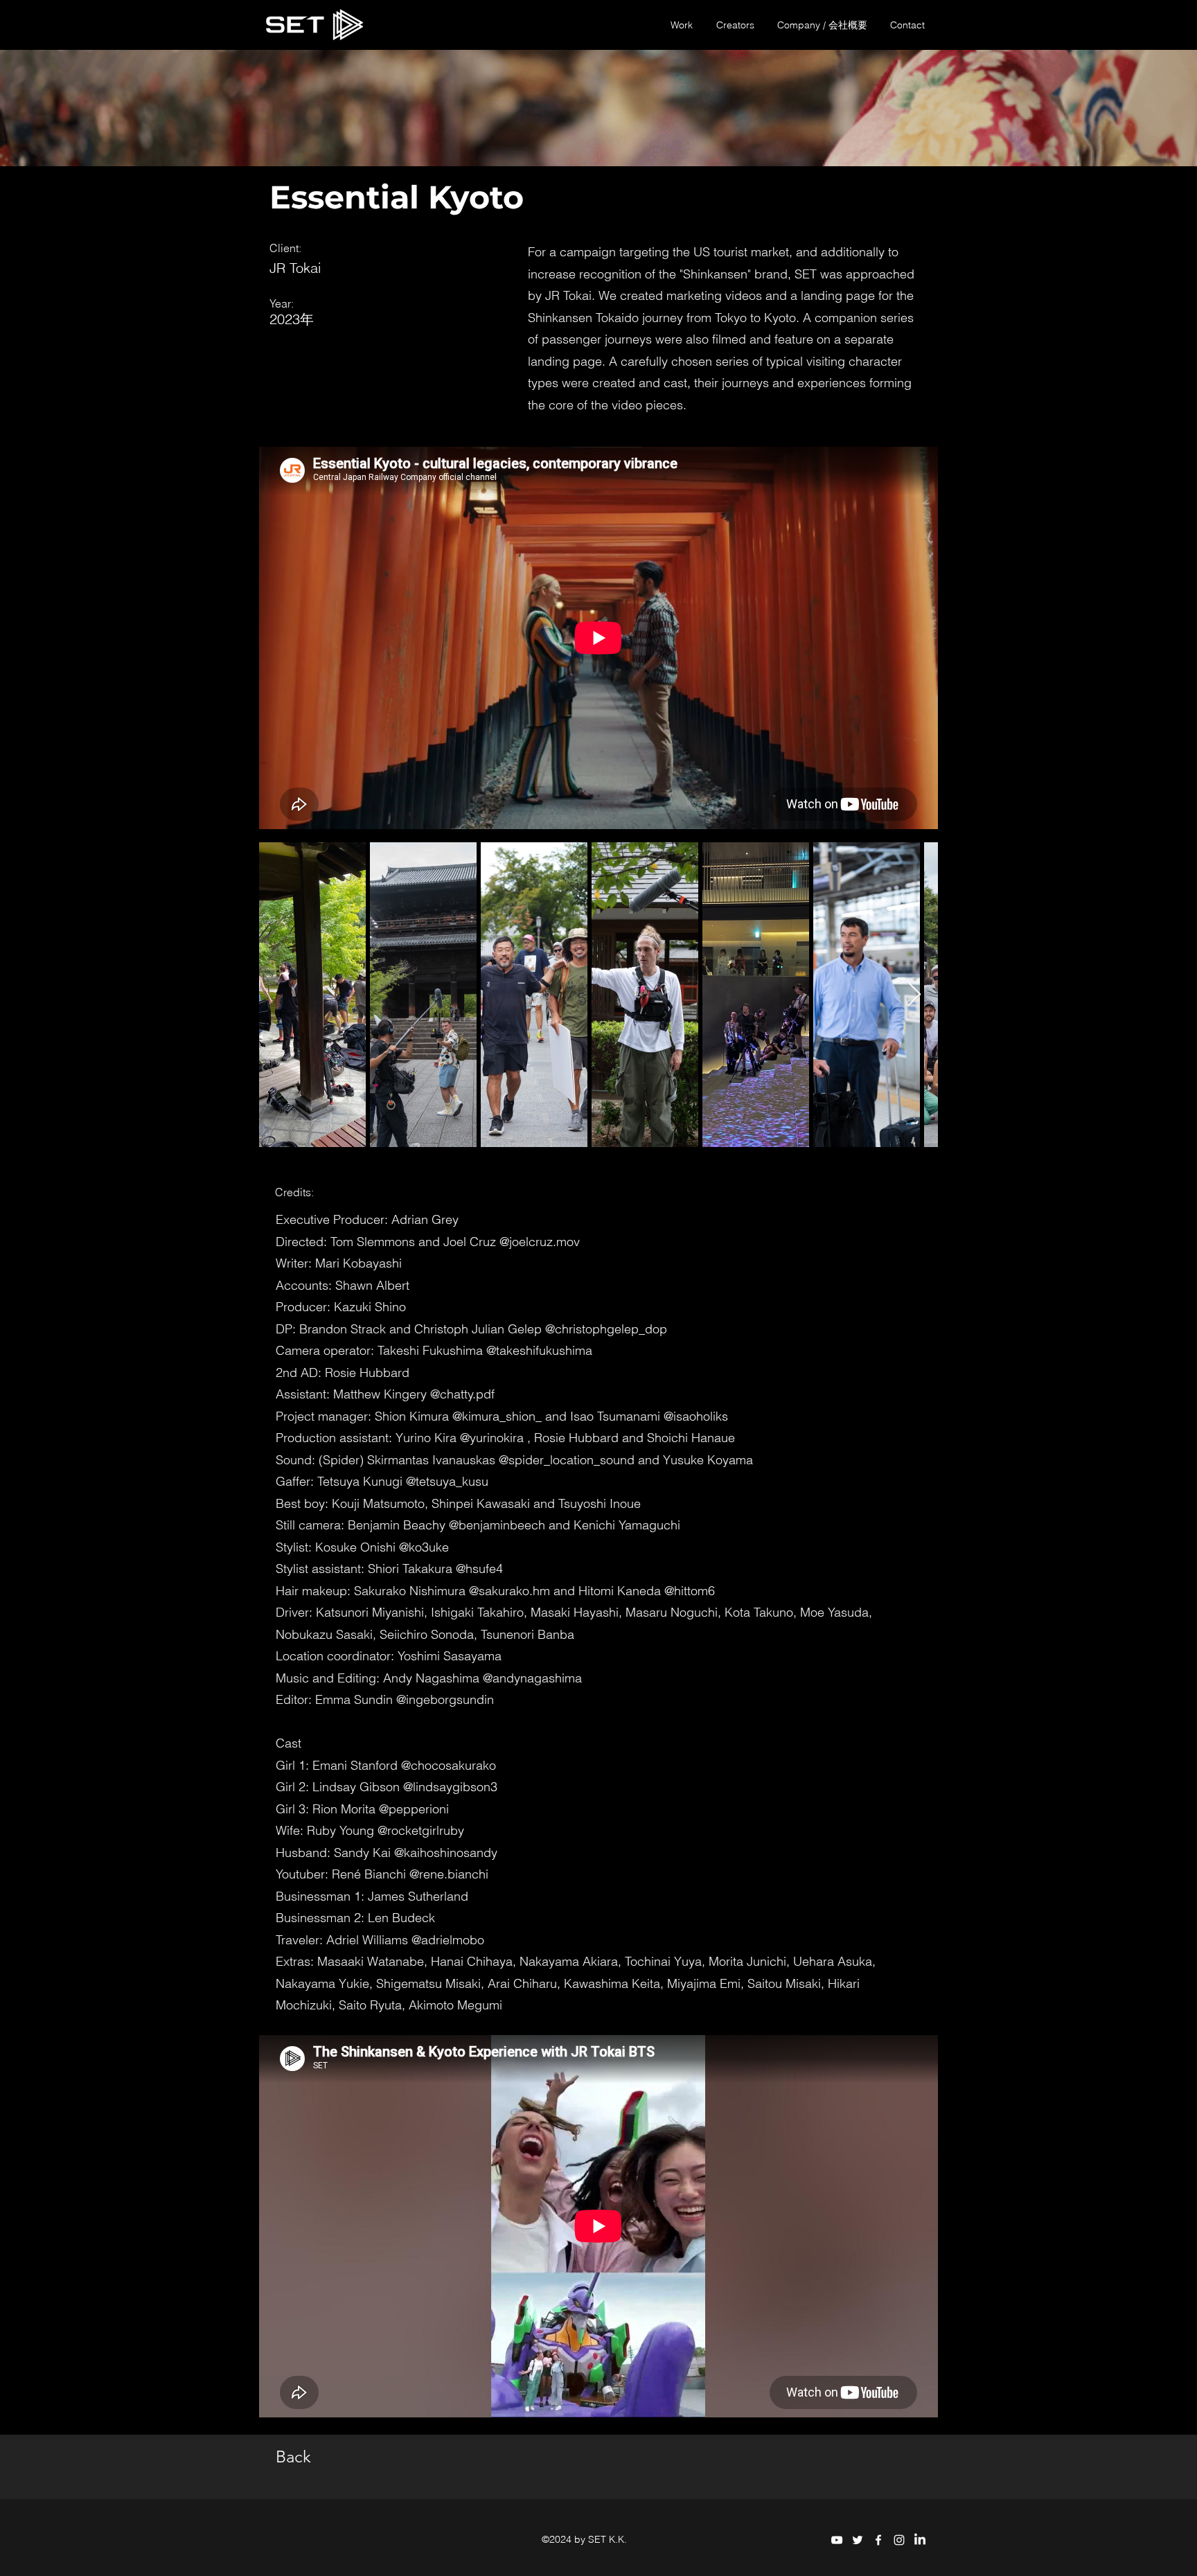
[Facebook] (878, 2540)
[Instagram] (899, 2540)
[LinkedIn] (920, 2540)
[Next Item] (914, 995)
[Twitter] (858, 2540)
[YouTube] (837, 2540)
